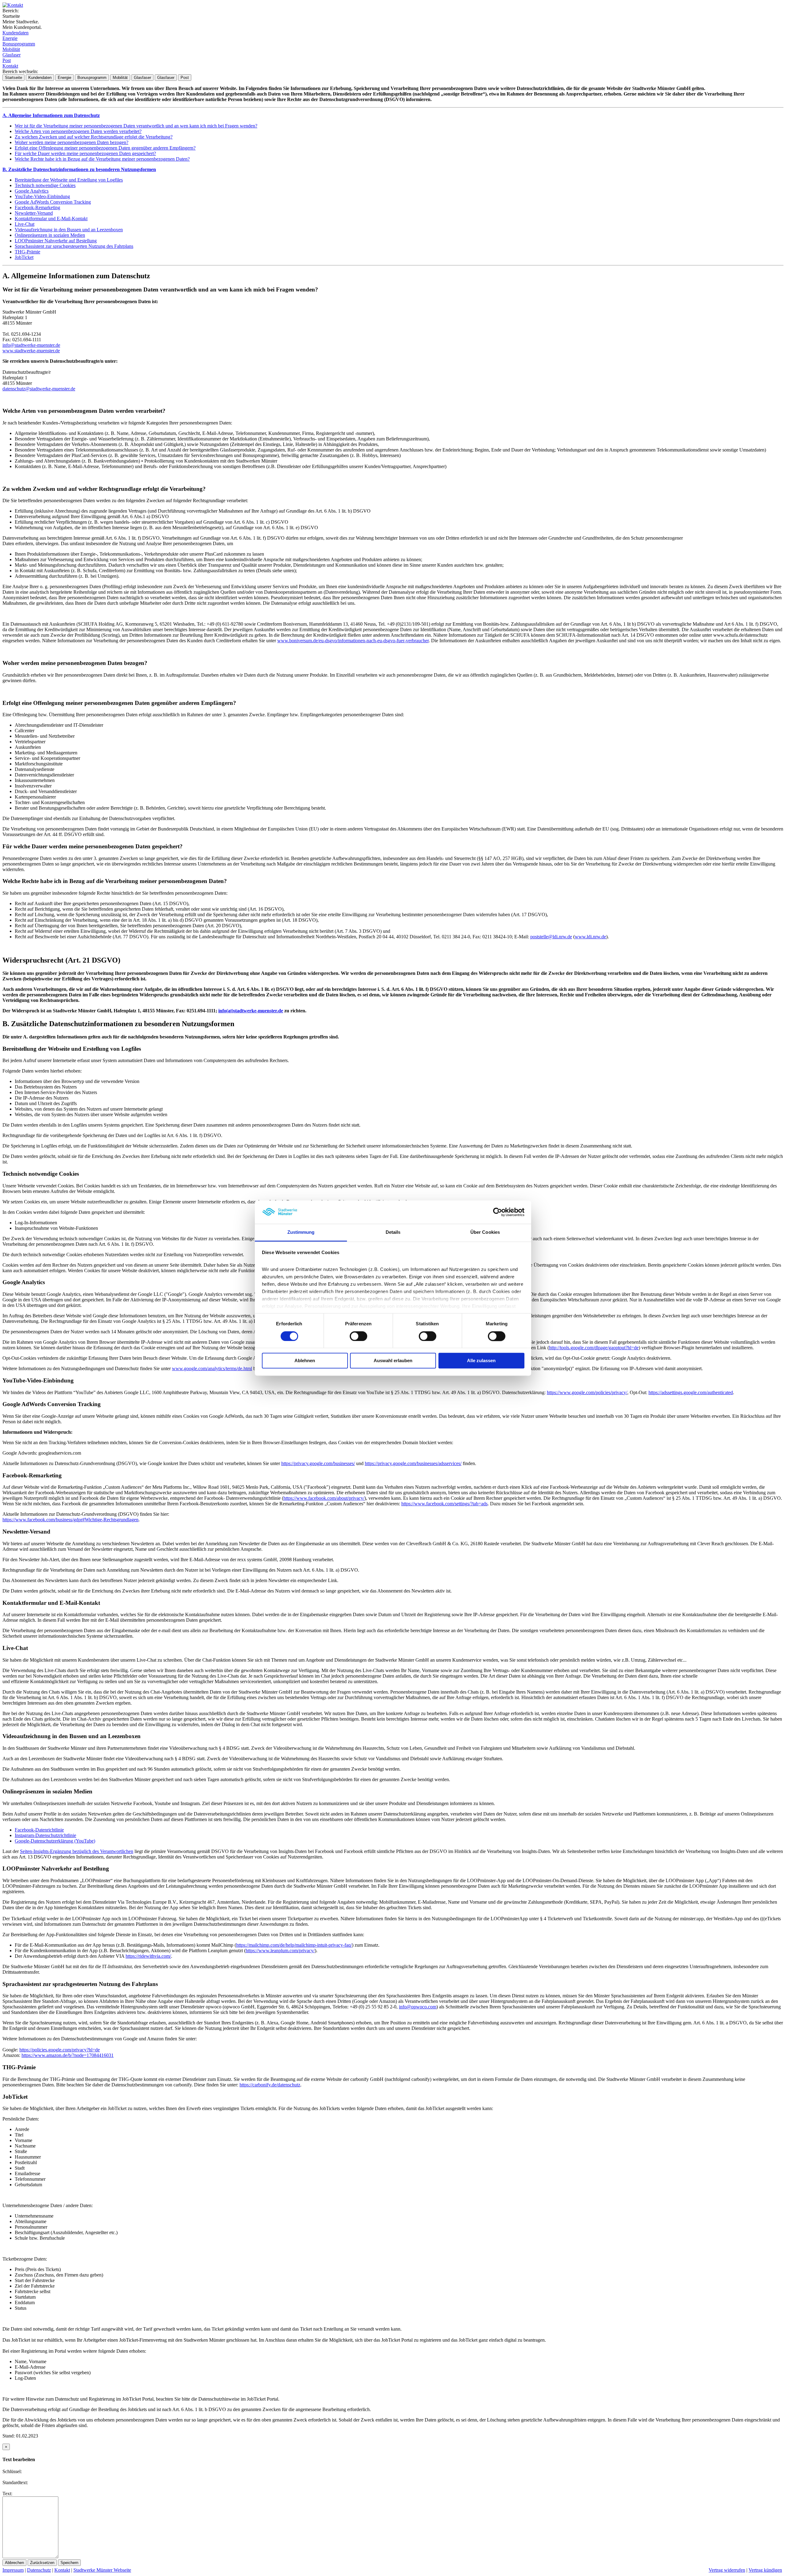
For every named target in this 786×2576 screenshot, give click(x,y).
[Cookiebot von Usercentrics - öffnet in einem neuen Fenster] (498, 1212)
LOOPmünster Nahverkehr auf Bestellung (56, 241)
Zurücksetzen (42, 2563)
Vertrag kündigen (765, 2570)
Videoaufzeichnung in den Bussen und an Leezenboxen (69, 230)
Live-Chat (25, 224)
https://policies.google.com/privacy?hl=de (60, 2050)
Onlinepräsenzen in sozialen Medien (50, 235)
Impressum (13, 2570)
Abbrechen (14, 2563)
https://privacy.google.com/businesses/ (318, 1463)
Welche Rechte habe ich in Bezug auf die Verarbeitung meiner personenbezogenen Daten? (102, 159)
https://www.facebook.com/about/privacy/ (324, 1498)
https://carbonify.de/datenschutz (270, 2085)
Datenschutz (39, 2570)
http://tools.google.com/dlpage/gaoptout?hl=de (594, 1348)
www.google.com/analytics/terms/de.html (212, 1368)
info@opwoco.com (418, 2007)
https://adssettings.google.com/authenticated (691, 1392)
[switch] (358, 1336)
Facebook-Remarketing (37, 207)
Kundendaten (16, 33)
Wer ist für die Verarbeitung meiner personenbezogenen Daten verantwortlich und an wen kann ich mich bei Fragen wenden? (136, 126)
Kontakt (10, 66)
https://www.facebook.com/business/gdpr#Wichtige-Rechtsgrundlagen (70, 1520)
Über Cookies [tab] (485, 1232)
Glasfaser (12, 55)
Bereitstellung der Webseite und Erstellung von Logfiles (69, 180)
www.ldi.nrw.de (590, 937)
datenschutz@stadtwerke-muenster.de (39, 389)
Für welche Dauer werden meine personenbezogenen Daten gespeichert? (85, 153)
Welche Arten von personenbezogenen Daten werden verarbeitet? (78, 131)
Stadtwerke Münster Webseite (102, 2570)
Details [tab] (393, 1232)
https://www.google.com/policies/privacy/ (587, 1392)
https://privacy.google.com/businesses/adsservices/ (413, 1463)
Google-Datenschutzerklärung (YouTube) (55, 1841)
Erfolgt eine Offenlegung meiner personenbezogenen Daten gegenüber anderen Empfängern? (105, 148)
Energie (10, 38)
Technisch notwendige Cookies (45, 185)
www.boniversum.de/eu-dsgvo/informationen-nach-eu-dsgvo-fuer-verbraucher (353, 641)
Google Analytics (32, 191)
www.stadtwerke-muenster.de (31, 351)
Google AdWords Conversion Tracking (53, 202)
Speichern (69, 2563)
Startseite (14, 78)
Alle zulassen (481, 1361)
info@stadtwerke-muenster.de (31, 345)
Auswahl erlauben (393, 1361)
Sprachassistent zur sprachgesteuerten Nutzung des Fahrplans (74, 246)
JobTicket (24, 257)
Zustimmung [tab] (301, 1232)
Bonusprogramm (19, 44)
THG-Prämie (27, 252)
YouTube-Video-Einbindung (42, 196)
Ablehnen (305, 1361)
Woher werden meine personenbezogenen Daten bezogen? (72, 142)
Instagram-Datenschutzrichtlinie (45, 1835)
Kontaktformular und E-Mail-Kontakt (51, 219)
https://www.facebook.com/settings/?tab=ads (444, 1504)
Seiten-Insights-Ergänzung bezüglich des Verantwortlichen (77, 1851)
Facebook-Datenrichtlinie (39, 1830)
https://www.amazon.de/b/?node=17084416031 (68, 2055)
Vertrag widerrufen (727, 2570)
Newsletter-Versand (34, 213)
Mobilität (11, 49)
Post (7, 60)
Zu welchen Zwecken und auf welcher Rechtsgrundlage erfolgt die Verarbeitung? (94, 137)
